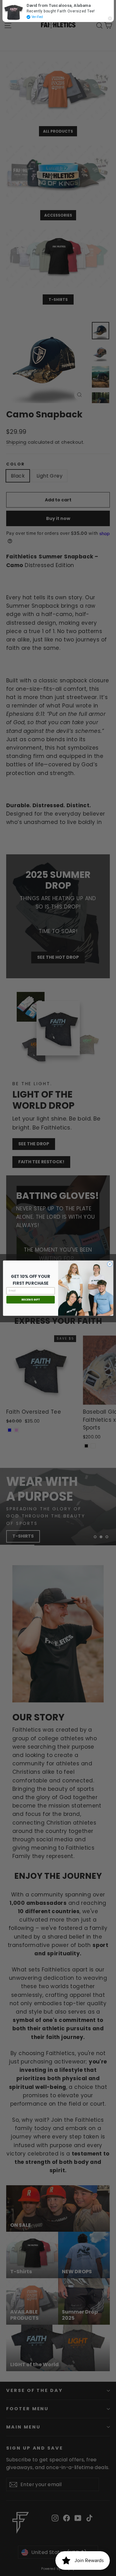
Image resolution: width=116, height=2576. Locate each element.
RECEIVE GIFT (30, 1299)
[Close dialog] (110, 1264)
